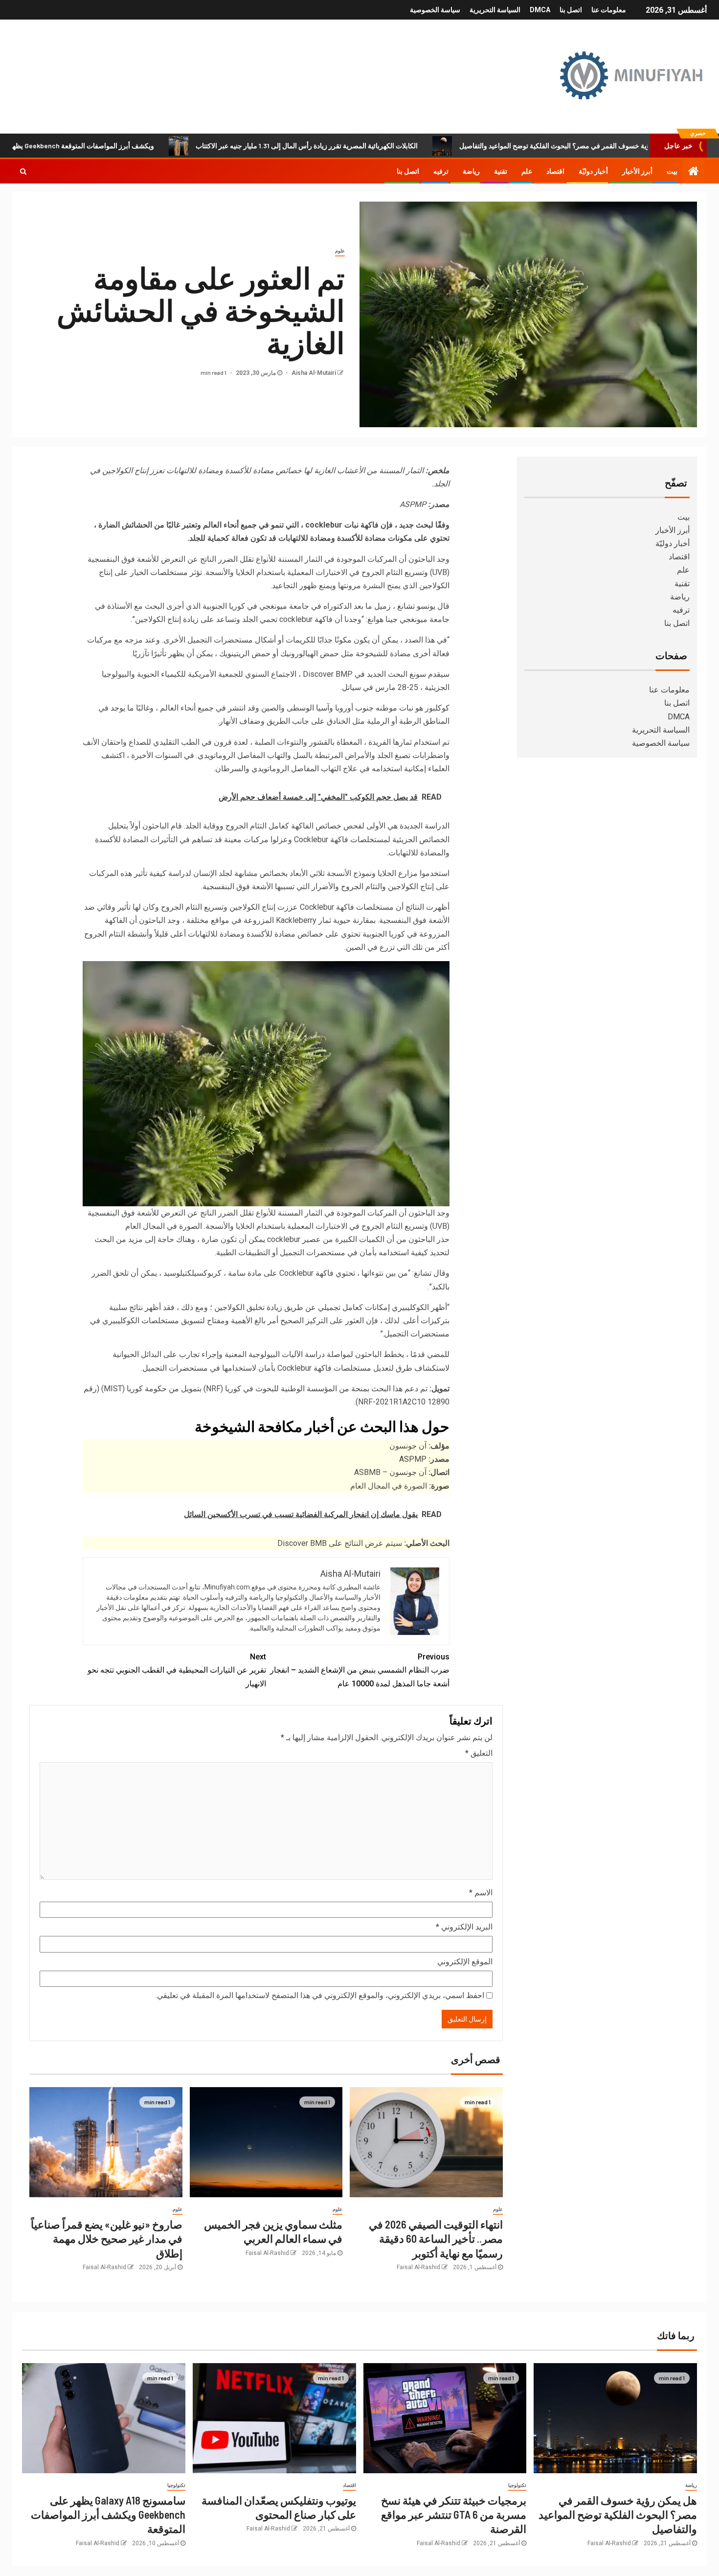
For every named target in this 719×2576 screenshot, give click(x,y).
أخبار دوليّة (593, 171)
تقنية (501, 171)
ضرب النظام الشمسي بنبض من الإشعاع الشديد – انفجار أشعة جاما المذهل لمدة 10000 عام (360, 1670)
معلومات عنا (609, 10)
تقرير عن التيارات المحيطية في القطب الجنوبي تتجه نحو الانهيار (177, 1670)
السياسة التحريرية (495, 10)
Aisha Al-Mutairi (313, 373)
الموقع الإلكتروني (465, 1962)
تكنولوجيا (517, 2485)
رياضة (471, 171)
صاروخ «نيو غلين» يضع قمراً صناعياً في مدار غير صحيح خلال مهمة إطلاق (107, 2239)
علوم (340, 251)
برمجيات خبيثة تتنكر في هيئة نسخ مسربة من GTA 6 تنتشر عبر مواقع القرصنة (454, 2515)
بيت (672, 171)
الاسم (481, 1893)
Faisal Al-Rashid (418, 2267)
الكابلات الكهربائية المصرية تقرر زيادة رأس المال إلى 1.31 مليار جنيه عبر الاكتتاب (388, 146)
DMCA (540, 10)
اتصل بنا (571, 10)
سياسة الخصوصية (435, 10)
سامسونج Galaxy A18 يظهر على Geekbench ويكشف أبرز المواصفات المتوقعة (108, 2515)
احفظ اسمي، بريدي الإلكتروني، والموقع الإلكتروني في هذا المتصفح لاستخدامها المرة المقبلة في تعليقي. (320, 1995)
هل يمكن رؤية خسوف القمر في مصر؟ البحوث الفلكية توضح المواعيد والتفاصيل (618, 2515)
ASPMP (413, 1459)
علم (527, 171)
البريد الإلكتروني (464, 1927)
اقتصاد (555, 171)
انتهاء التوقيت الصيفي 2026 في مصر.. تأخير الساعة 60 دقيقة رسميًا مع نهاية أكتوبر (436, 2239)
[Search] (23, 171)
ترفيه (441, 171)
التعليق (479, 1753)
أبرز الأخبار (637, 171)
